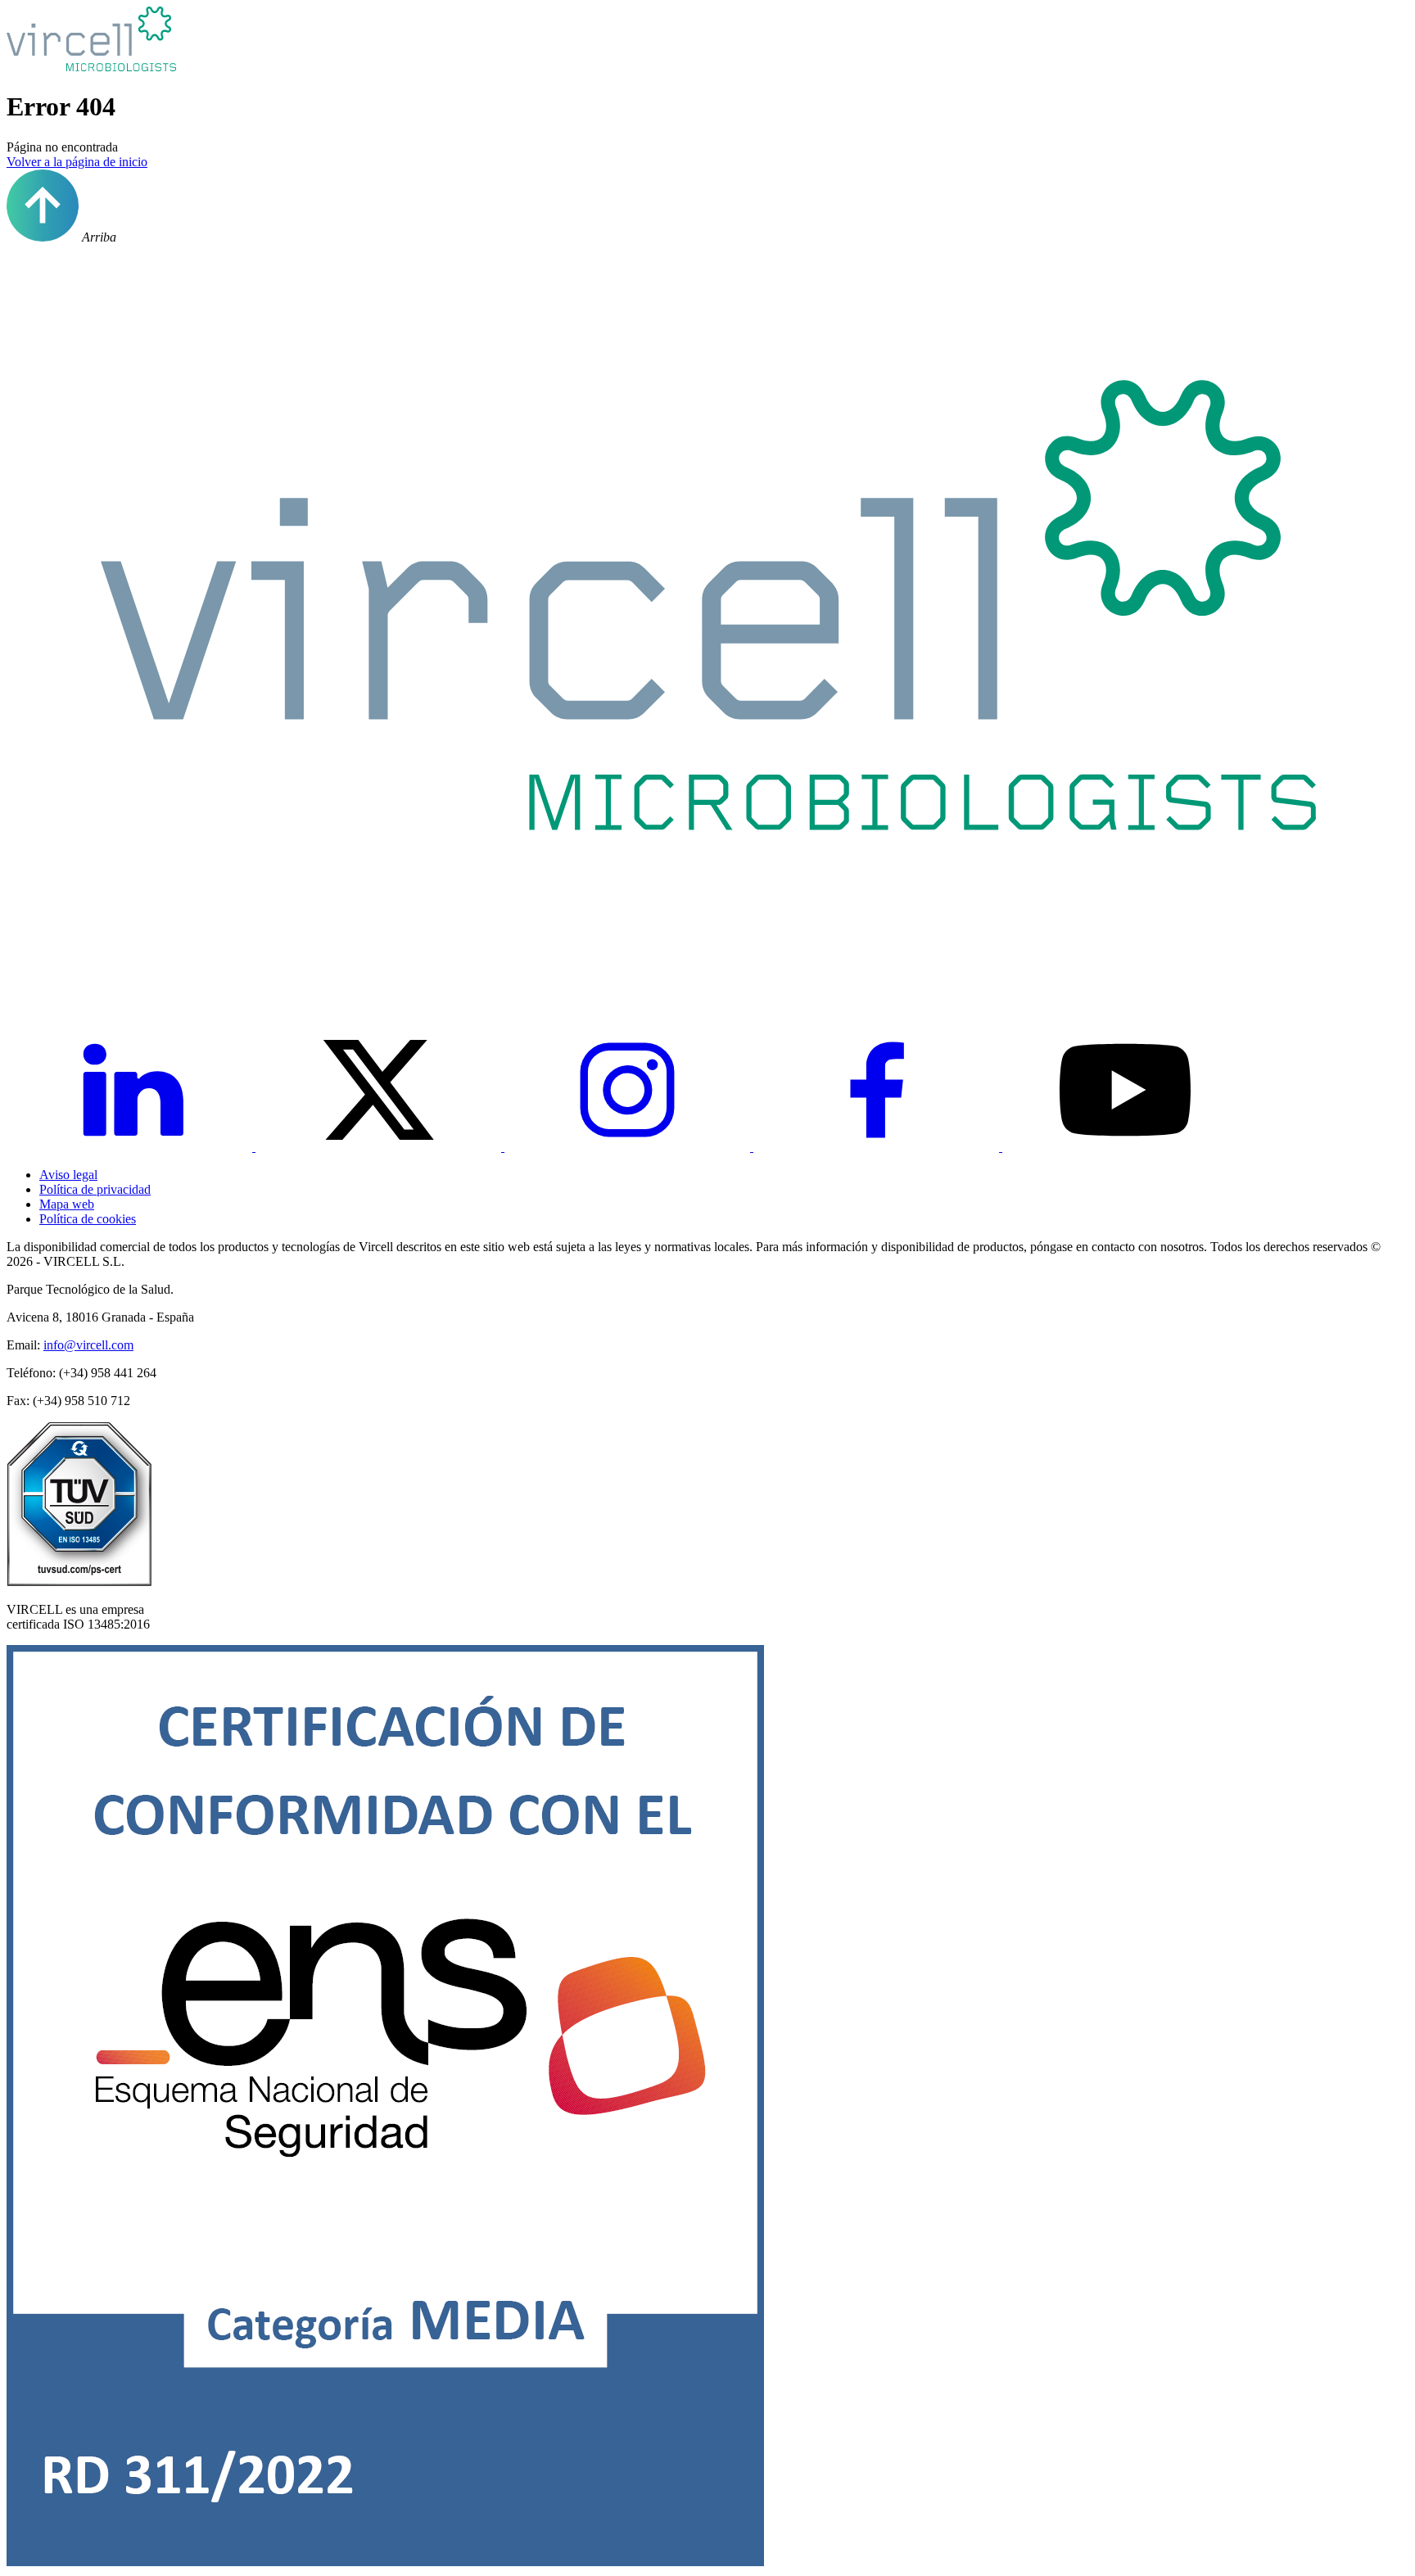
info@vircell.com (88, 1345)
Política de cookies (88, 1219)
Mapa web (67, 1204)
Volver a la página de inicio (77, 162)
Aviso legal (68, 1175)
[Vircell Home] (707, 980)
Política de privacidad (95, 1189)
